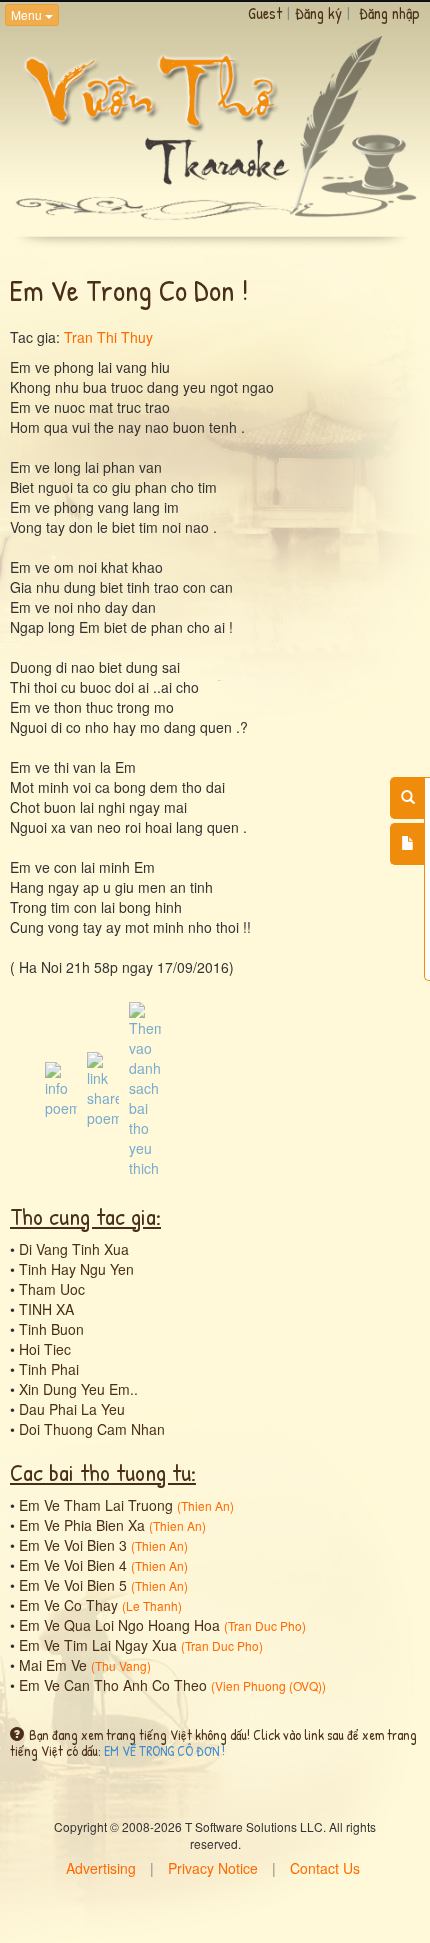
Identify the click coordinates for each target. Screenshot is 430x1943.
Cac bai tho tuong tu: (103, 1472)
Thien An (205, 1505)
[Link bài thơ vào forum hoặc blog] (103, 1087)
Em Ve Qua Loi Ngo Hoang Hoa (119, 1625)
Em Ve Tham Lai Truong (96, 1505)
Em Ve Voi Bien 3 (73, 1545)
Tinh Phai (49, 1369)
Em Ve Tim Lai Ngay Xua (98, 1645)
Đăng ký (318, 13)
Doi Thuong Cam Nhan (92, 1429)
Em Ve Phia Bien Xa (82, 1525)
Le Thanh (152, 1605)
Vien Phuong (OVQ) (268, 1685)
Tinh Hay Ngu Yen (76, 1269)
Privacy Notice (213, 1868)
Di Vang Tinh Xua (74, 1249)
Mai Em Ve (53, 1665)
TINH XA (46, 1309)
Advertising (101, 1868)
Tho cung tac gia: (85, 1216)
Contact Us (325, 1868)
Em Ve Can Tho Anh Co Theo (113, 1685)
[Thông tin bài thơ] (61, 1087)
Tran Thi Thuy (108, 337)
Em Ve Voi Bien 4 (73, 1565)
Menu (28, 14)
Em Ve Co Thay (68, 1605)
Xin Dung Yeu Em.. (78, 1389)
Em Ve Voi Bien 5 (73, 1585)
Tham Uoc (52, 1289)
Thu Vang (121, 1665)
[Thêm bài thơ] (407, 844)
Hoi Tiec (45, 1349)
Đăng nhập (389, 13)
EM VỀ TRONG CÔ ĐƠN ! (164, 1750)
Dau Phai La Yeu (72, 1409)
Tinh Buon (51, 1329)
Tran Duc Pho (265, 1625)
